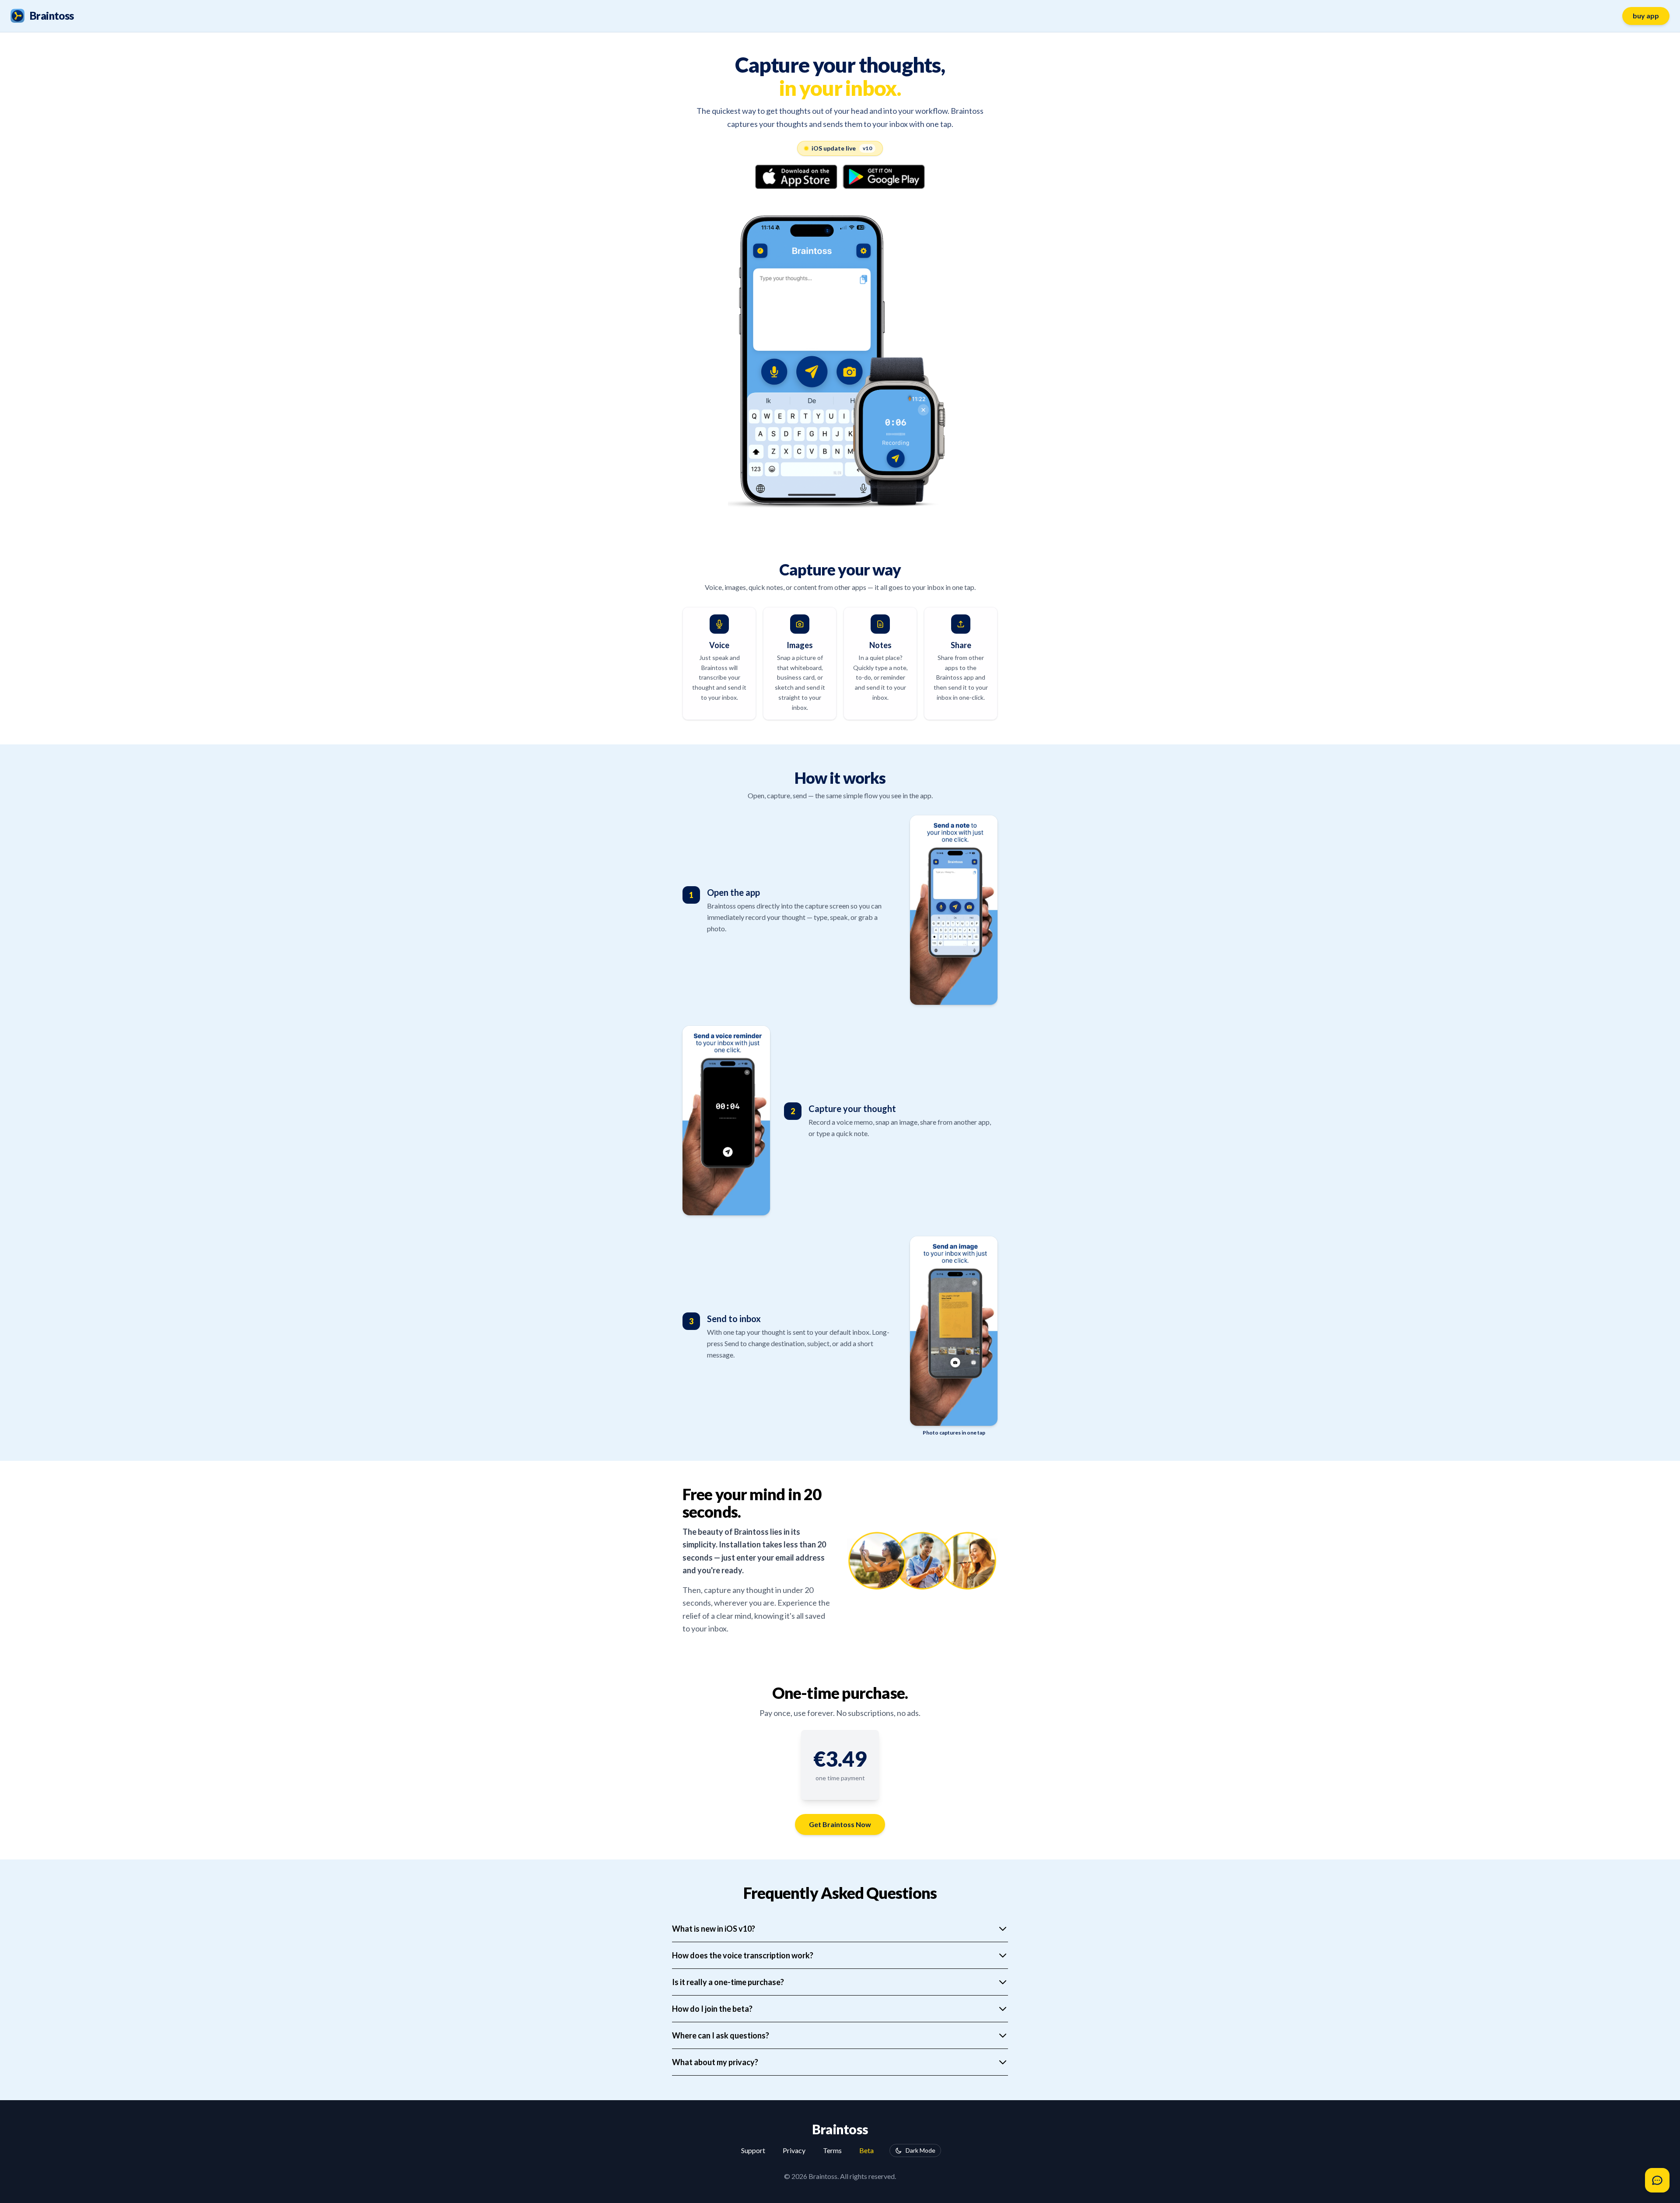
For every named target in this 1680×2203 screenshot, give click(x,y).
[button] (840, 1759)
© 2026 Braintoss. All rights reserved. (840, 2176)
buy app (1646, 16)
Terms (832, 2150)
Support (753, 2150)
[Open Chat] (1657, 2180)
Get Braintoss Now (840, 1824)
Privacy (794, 2150)
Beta (866, 2150)
